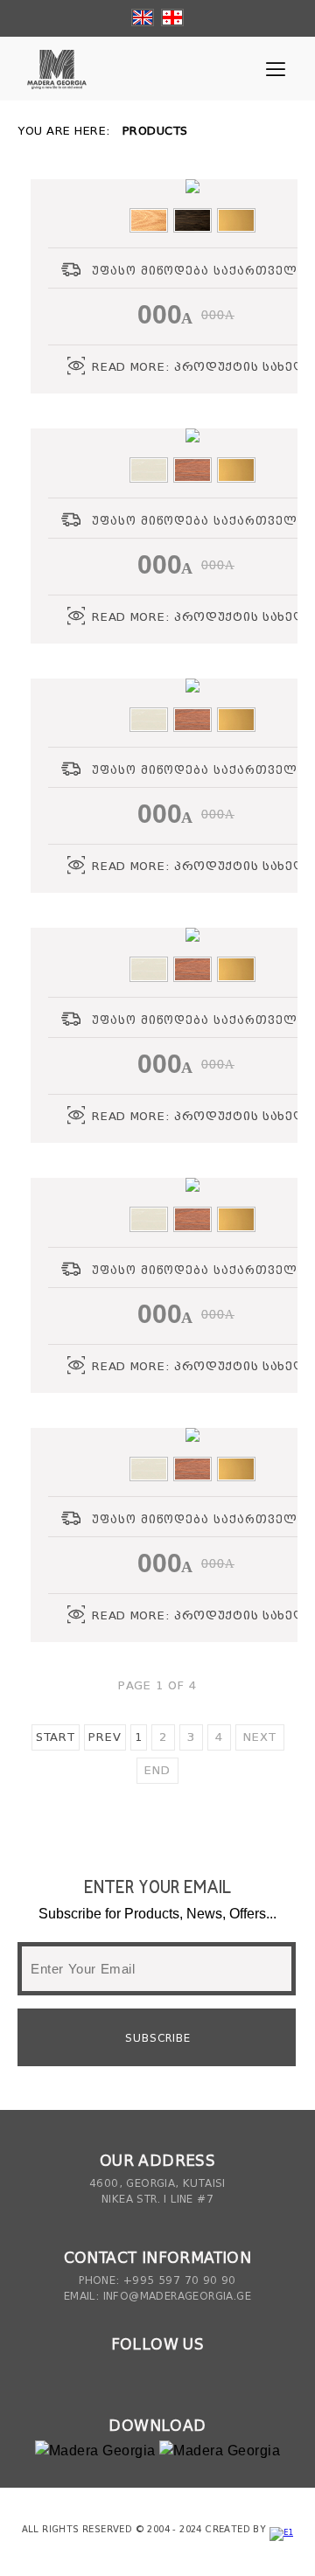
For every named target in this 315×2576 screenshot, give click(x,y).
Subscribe (158, 2038)
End (157, 1770)
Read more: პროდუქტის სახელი (203, 367)
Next (260, 1737)
